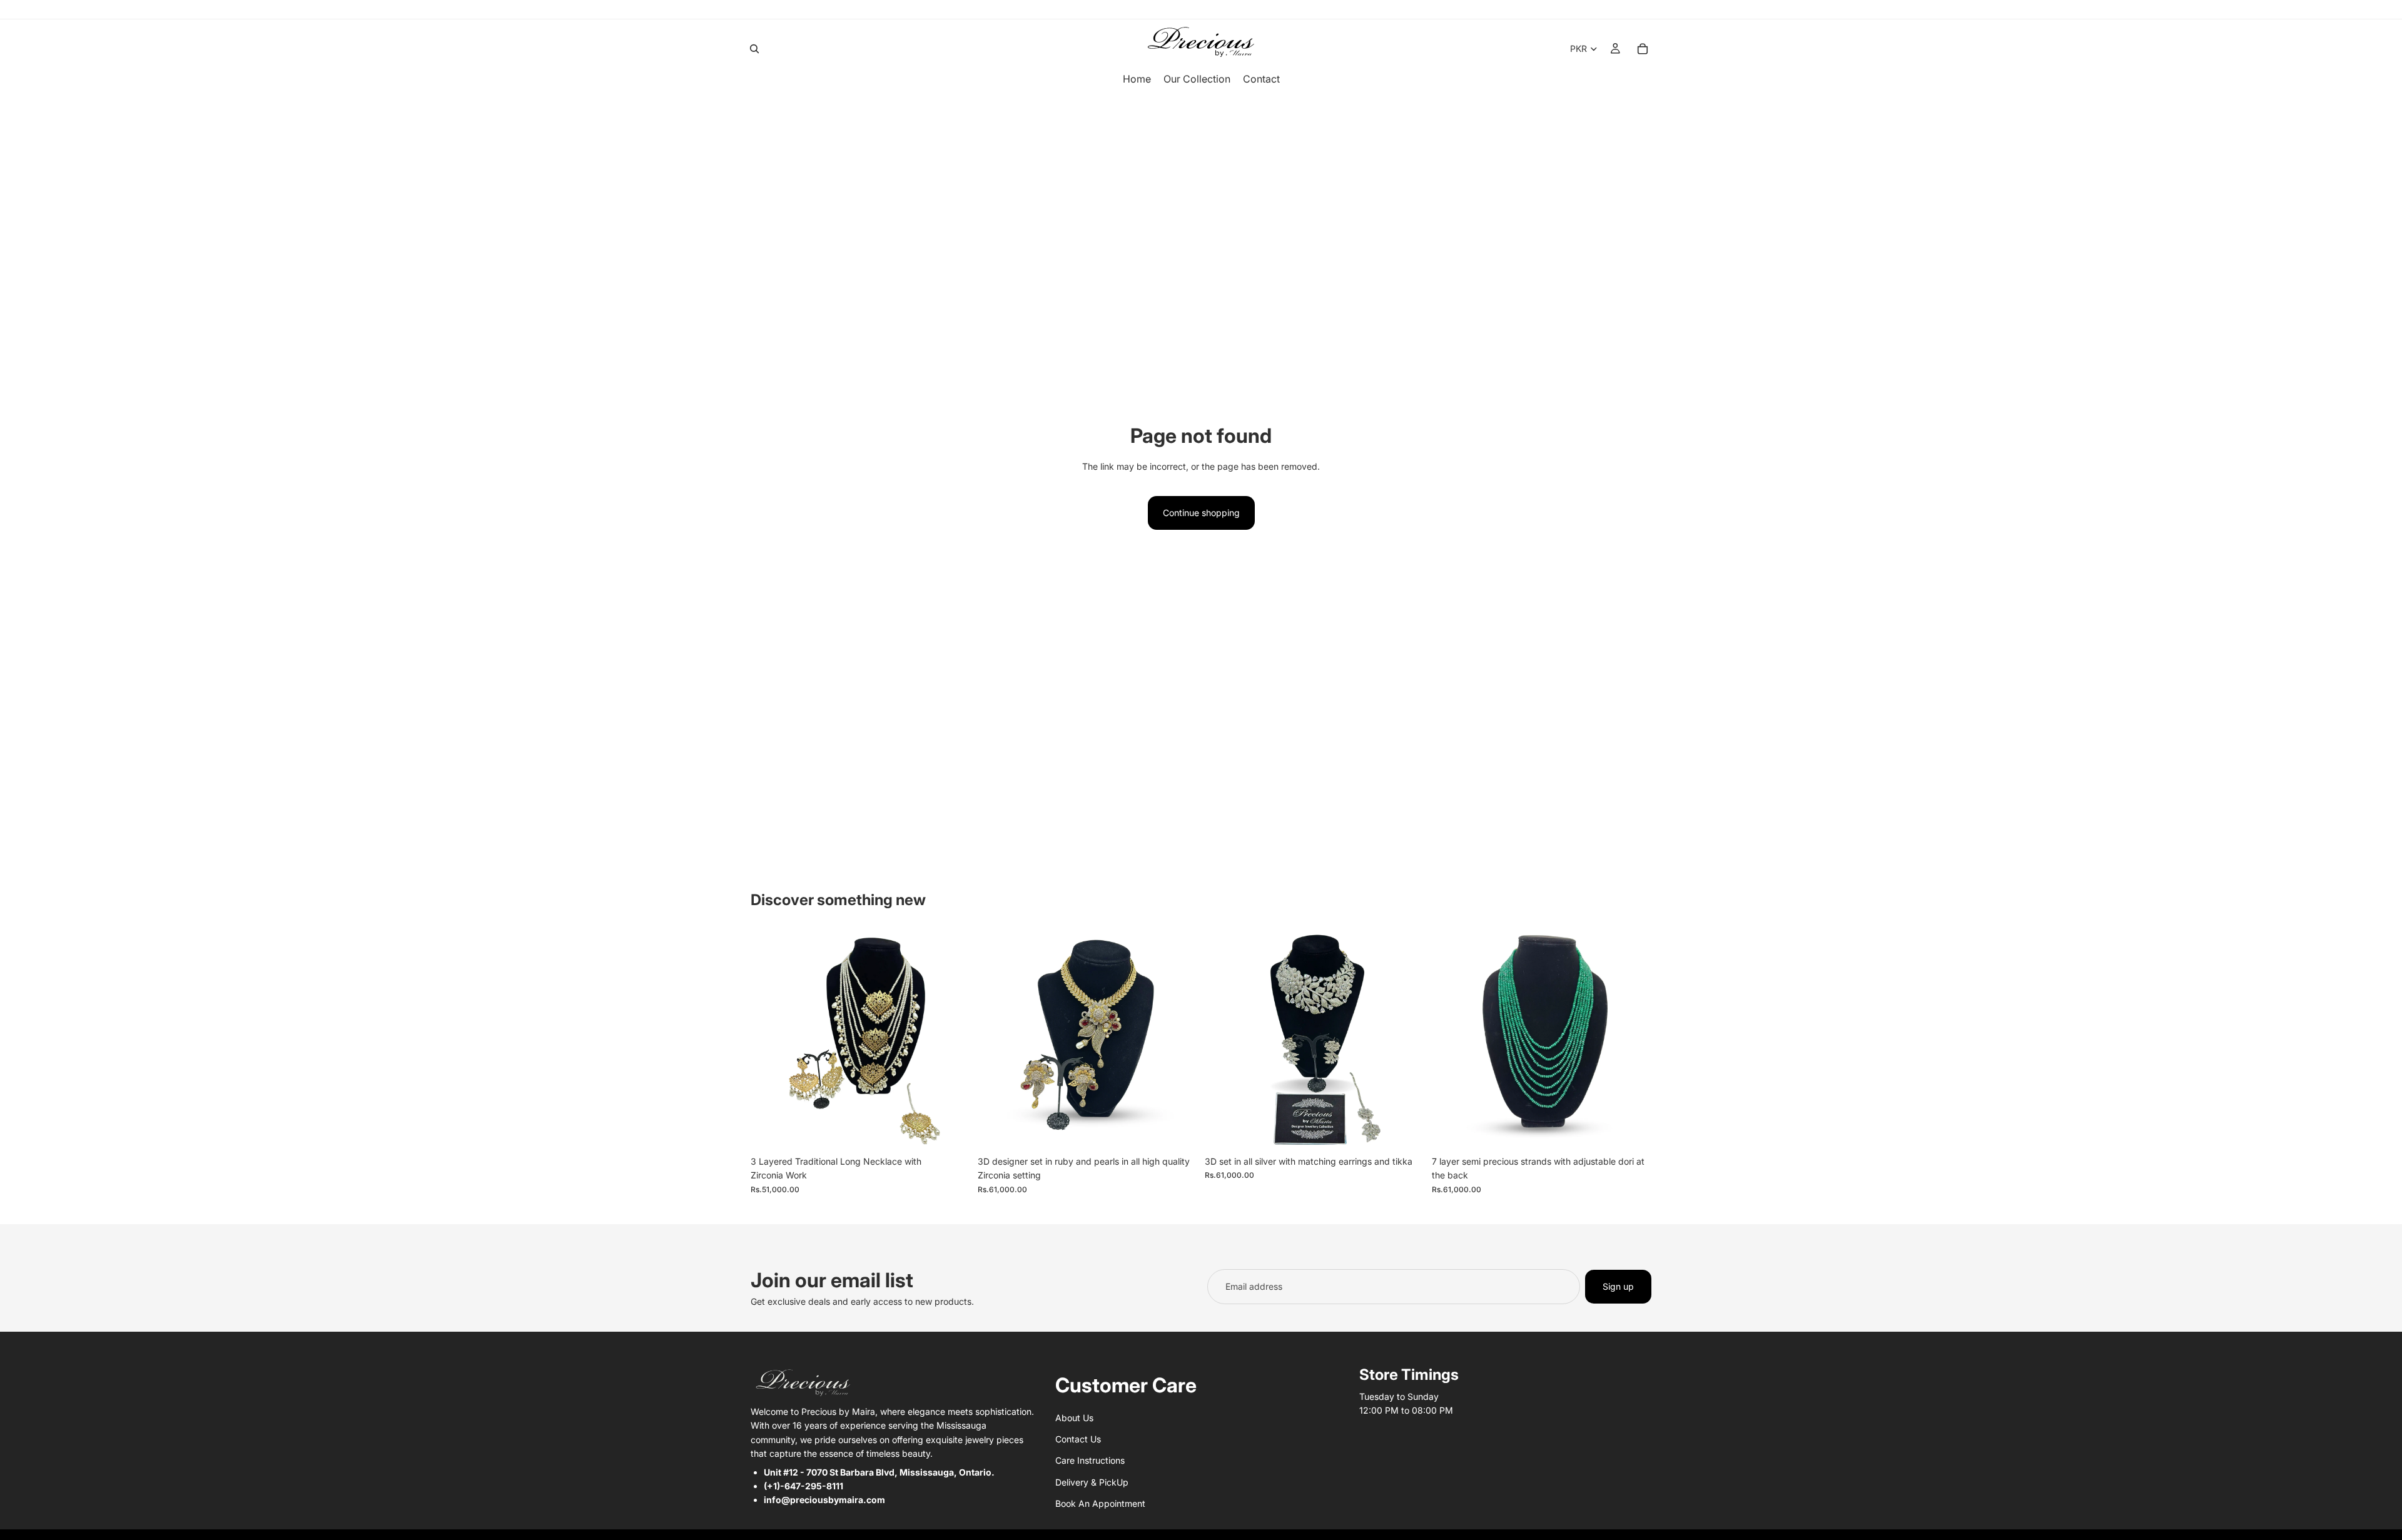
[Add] (951, 1130)
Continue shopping (1201, 513)
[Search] (754, 49)
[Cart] (1643, 49)
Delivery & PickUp (1092, 1482)
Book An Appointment (1100, 1503)
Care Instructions (1090, 1460)
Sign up (1618, 1286)
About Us (1074, 1417)
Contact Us (1078, 1439)
